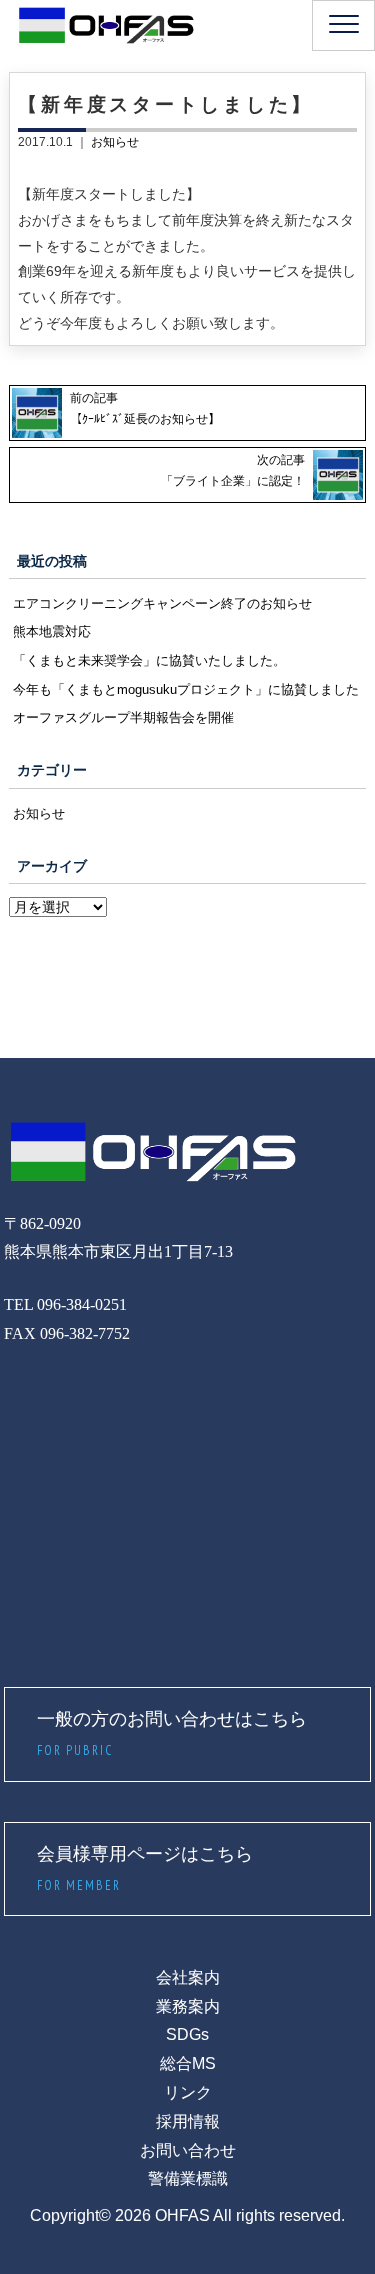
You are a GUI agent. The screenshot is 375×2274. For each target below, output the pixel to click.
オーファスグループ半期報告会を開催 (123, 717)
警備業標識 (188, 2178)
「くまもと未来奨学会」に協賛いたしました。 (149, 660)
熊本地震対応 (52, 631)
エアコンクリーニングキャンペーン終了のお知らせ (162, 603)
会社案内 (188, 1977)
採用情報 (188, 2121)
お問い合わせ (188, 2150)
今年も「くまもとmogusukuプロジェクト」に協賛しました (186, 689)
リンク (188, 2092)
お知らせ (115, 142)
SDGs (187, 2034)
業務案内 (188, 2006)
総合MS (188, 2063)
